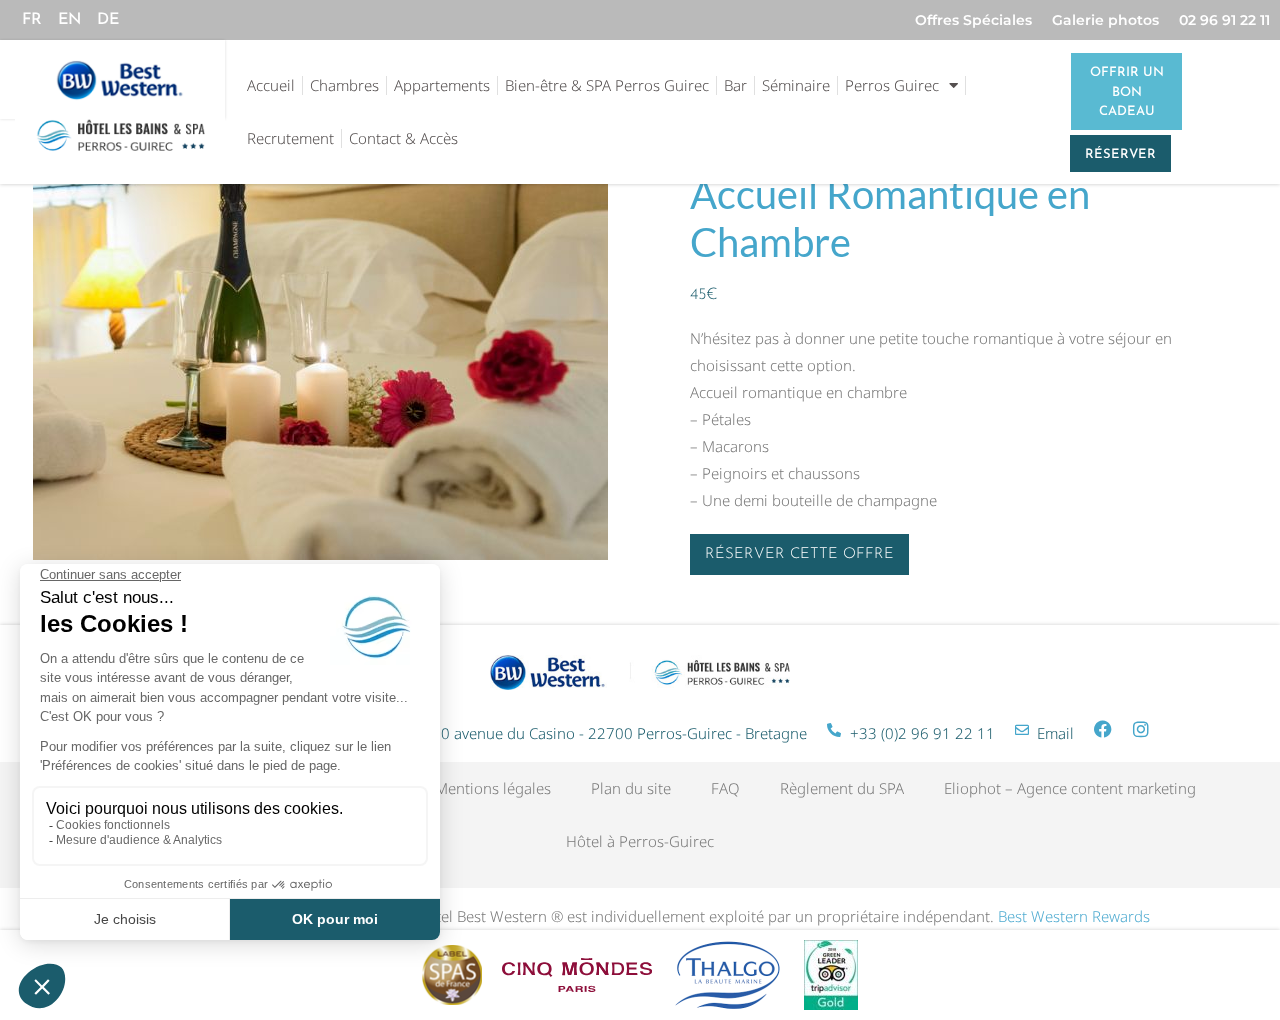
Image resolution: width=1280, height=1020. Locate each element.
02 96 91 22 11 (1224, 20)
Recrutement (290, 138)
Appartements (442, 85)
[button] (799, 554)
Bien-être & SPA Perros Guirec (607, 85)
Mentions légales (493, 788)
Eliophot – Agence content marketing (1070, 788)
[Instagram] (1141, 729)
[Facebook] (1103, 729)
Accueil (271, 85)
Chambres (344, 85)
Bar (735, 85)
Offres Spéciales (973, 20)
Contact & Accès (403, 138)
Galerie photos (1105, 20)
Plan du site (631, 788)
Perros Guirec (892, 85)
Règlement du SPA (842, 788)
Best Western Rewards (1074, 916)
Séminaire (796, 85)
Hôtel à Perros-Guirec (640, 841)
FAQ (725, 788)
